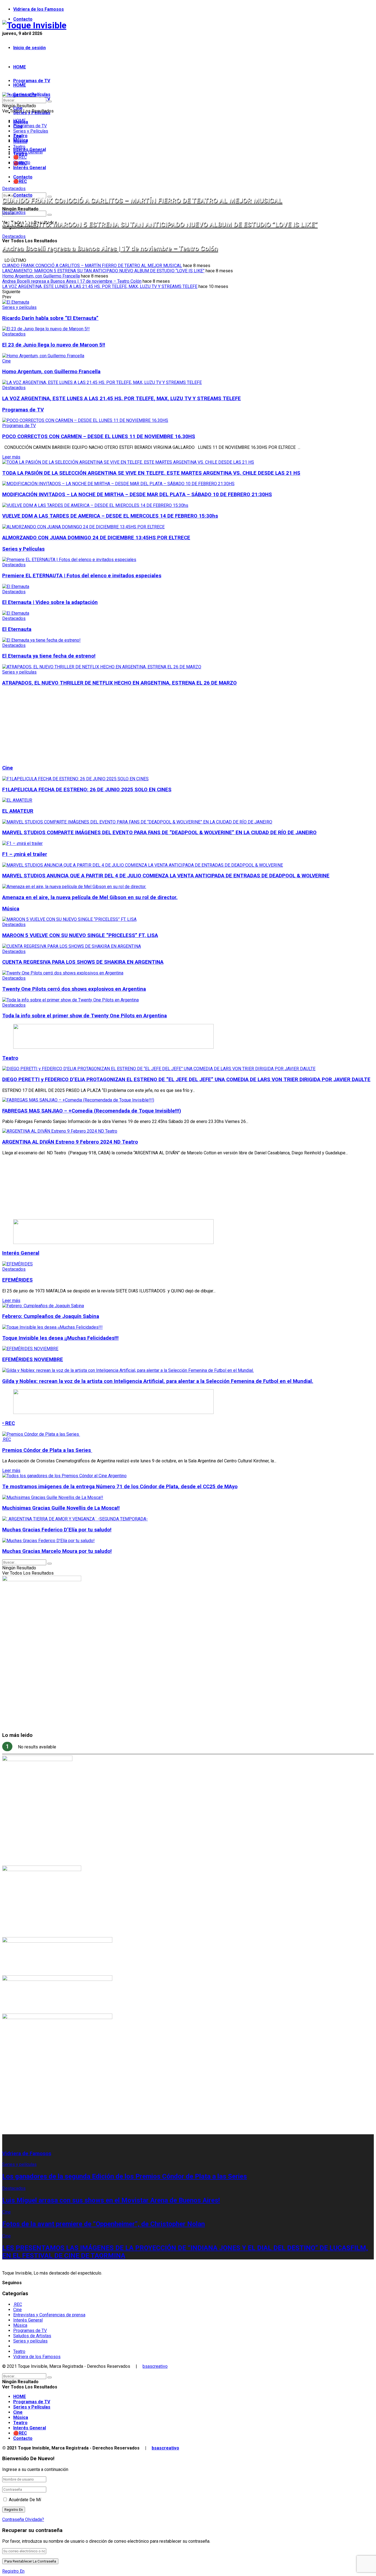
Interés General (30, 168)
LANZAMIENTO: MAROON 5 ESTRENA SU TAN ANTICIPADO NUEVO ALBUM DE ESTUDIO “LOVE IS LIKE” (160, 224)
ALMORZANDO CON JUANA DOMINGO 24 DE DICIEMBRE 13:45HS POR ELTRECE (96, 538)
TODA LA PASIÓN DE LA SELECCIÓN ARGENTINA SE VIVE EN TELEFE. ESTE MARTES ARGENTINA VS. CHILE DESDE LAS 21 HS (151, 473)
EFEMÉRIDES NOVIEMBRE (33, 1360)
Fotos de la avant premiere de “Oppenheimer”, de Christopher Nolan (103, 2224)
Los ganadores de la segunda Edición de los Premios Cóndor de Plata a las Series (125, 2176)
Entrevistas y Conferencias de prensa (49, 2315)
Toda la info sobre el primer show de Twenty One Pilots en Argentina (85, 1016)
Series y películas (19, 307)
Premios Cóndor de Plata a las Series (47, 1450)
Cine (17, 136)
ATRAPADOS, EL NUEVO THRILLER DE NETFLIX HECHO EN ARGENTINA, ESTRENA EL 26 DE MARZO (119, 683)
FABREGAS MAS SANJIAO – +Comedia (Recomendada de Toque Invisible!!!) (92, 1111)
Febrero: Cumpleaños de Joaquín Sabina (51, 1316)
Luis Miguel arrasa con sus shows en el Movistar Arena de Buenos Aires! (111, 2200)
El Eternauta (17, 629)
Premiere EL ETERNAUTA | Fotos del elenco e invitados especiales (82, 576)
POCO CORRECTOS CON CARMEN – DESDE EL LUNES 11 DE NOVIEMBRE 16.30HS (99, 436)
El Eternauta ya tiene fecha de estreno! (49, 656)
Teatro (19, 147)
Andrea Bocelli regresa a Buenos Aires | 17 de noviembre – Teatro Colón (110, 248)
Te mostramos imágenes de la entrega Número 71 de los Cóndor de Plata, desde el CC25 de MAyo (120, 1487)
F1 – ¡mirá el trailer (25, 854)
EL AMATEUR (18, 811)
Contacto (23, 19)
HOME (20, 67)
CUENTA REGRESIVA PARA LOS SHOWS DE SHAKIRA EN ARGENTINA (83, 962)
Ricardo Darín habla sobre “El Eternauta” (50, 318)
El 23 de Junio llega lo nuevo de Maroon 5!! (54, 345)
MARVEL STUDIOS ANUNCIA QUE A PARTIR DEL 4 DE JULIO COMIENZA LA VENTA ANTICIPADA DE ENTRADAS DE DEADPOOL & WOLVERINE (166, 876)
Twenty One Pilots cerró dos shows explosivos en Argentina (74, 989)
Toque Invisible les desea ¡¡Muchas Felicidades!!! (60, 1338)
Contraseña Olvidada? (23, 2519)
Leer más (11, 457)
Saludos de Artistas (32, 2336)
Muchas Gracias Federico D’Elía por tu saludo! (57, 1530)
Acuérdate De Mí (25, 2500)
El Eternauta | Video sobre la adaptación (50, 602)
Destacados (14, 189)
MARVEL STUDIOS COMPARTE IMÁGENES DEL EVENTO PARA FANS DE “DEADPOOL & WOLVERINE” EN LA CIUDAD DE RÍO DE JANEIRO (159, 833)
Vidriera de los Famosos (39, 9)
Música (20, 142)
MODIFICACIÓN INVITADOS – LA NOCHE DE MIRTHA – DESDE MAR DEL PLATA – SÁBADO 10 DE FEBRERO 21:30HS (137, 495)
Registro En (13, 2571)
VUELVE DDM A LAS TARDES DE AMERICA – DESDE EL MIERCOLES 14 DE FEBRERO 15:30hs (110, 516)
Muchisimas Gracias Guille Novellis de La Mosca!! (61, 1508)
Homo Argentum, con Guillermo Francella (41, 276)
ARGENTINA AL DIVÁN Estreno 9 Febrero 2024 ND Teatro (70, 1142)
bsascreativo (155, 2366)
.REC (7, 1439)
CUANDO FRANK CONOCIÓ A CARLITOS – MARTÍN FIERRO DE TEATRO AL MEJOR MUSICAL (142, 201)
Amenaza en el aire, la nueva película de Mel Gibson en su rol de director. (90, 897)
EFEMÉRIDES (17, 1280)
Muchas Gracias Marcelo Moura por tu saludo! (57, 1551)
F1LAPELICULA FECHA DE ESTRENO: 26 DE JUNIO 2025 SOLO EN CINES (87, 790)
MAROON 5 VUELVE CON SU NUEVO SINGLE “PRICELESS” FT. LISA (80, 935)
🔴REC (20, 181)
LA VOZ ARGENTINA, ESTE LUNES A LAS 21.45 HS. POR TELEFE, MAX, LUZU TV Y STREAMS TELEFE (100, 286)
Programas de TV (32, 81)
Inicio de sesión (29, 48)
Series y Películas (31, 131)
